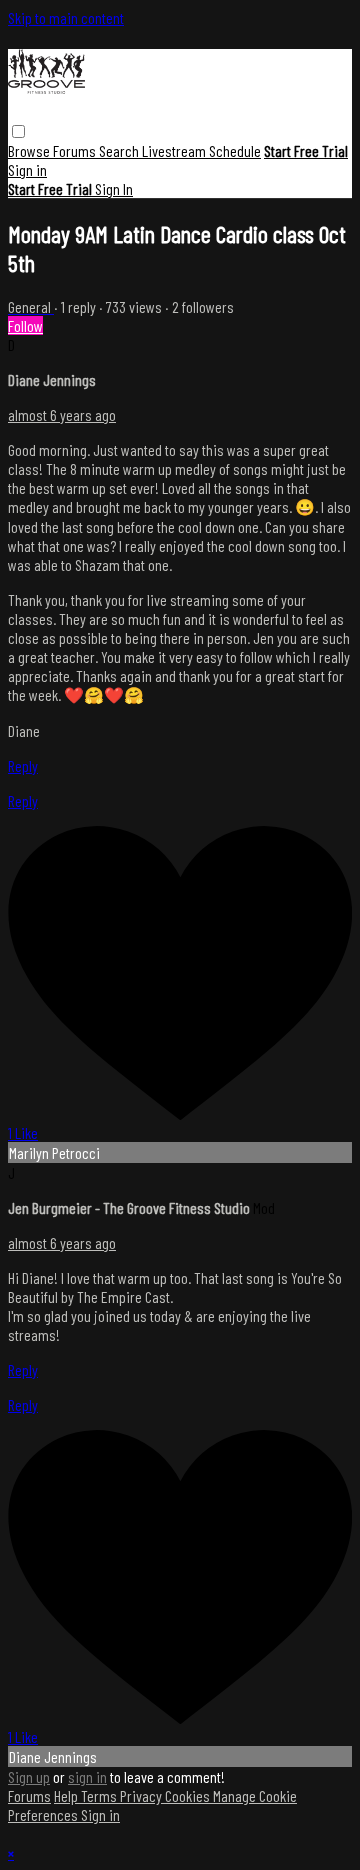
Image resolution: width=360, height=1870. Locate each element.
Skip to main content (66, 17)
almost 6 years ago (62, 414)
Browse (30, 150)
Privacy (142, 1795)
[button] (18, 131)
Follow (25, 325)
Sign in (27, 169)
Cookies (189, 1795)
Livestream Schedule (201, 150)
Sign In (114, 188)
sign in (87, 1776)
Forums (76, 150)
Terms (100, 1795)
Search (120, 150)
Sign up (29, 1776)
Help (67, 1795)
